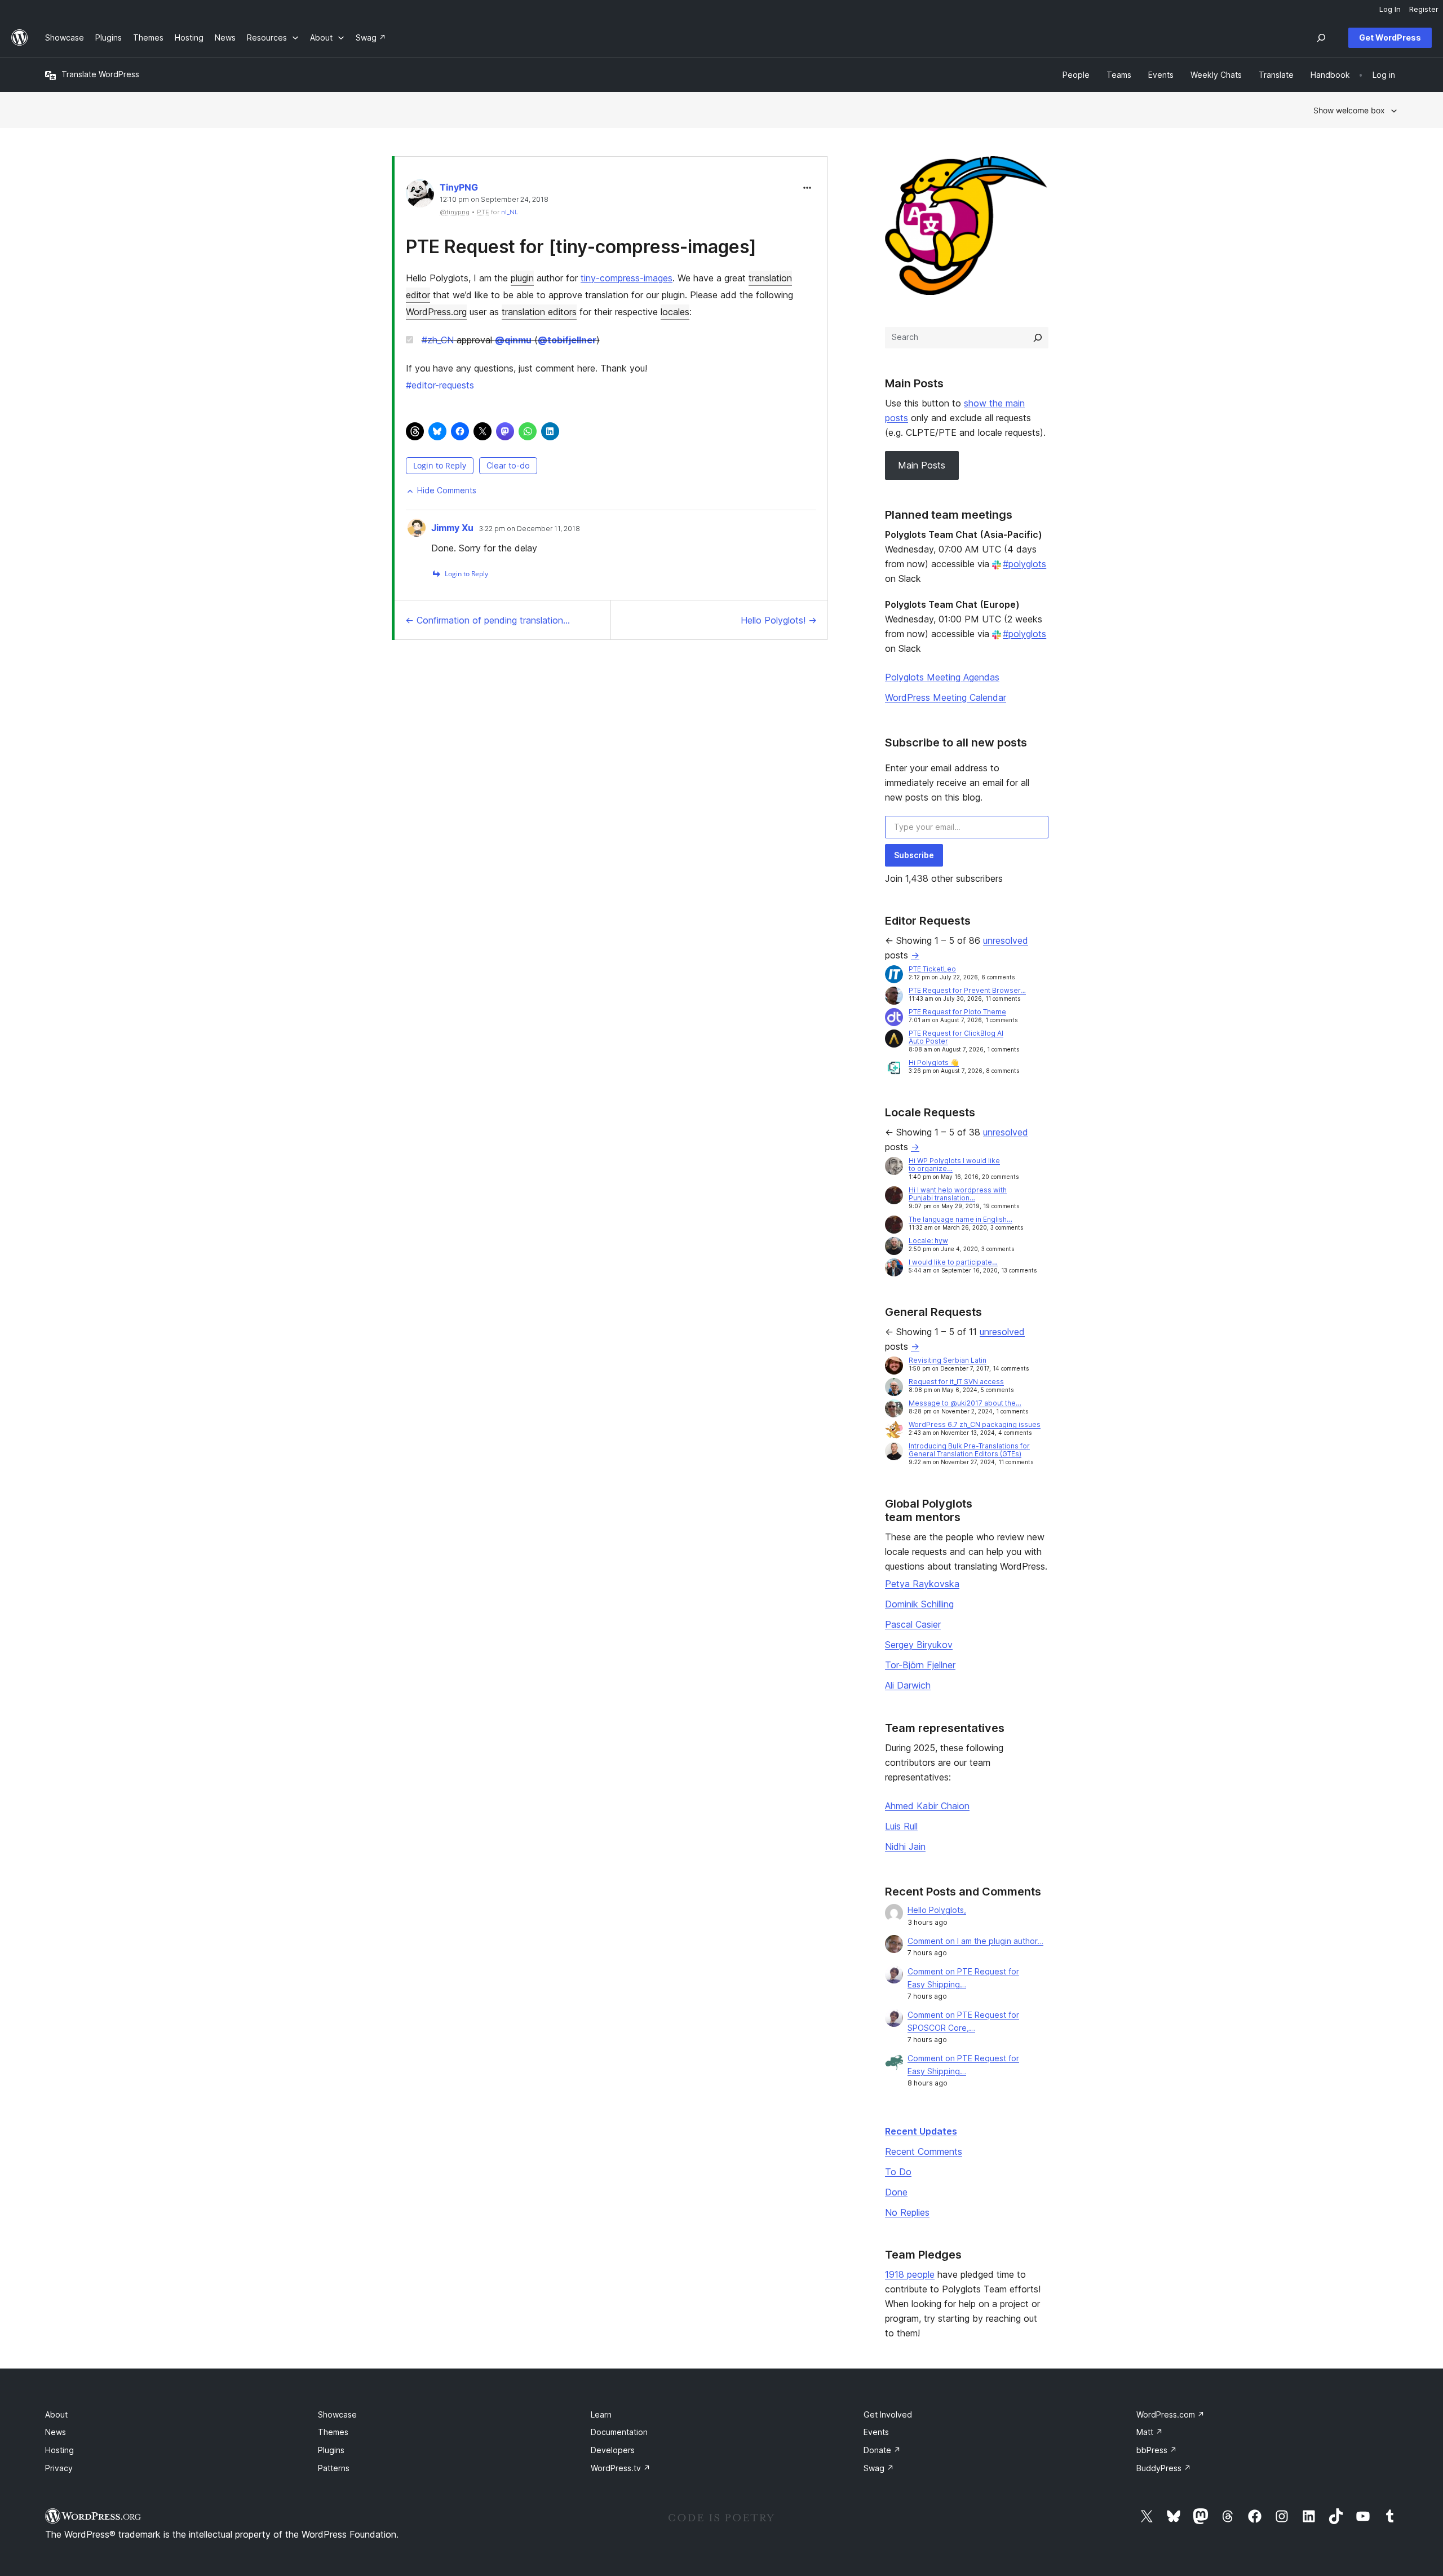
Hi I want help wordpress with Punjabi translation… (958, 1194)
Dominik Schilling (919, 1604)
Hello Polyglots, (937, 1910)
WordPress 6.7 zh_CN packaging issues (975, 1424)
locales (675, 312)
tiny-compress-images (627, 278)
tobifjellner (567, 340)
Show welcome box (1349, 110)
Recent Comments (924, 2151)
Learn (601, 2414)
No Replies (907, 2212)
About (56, 2414)
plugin (522, 278)
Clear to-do (508, 465)
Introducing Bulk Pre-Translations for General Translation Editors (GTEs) (969, 1450)
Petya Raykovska (922, 1584)
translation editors (539, 312)
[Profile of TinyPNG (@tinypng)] (420, 196)
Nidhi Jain (905, 1846)
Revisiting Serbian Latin (948, 1360)
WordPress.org (436, 312)
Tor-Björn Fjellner (920, 1665)
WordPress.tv (621, 2468)
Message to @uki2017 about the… (965, 1403)
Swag (879, 2468)
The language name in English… (960, 1219)
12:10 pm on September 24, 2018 (494, 200)
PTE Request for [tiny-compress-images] (581, 247)
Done (896, 2192)
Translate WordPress (100, 74)
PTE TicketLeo (932, 969)
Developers (613, 2450)
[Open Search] (1321, 38)
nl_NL (510, 212)
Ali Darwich (908, 1685)
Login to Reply (440, 465)
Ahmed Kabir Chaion (927, 1806)
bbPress (1157, 2450)
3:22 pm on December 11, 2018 (530, 529)
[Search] (1038, 338)
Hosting (59, 2450)
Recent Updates (921, 2131)
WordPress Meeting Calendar (946, 697)
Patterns (334, 2468)
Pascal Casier (913, 1624)
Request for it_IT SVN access (956, 1382)
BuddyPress (1164, 2468)
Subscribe (914, 855)
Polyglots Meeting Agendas (942, 677)
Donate (882, 2450)
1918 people (910, 2274)
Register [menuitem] (1424, 9)
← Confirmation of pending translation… (488, 620)
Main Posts (922, 465)
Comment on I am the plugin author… (975, 1941)
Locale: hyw (928, 1241)
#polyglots (1024, 564)
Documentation (619, 2432)
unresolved (1006, 940)
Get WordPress (1390, 37)
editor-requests (440, 385)
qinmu (513, 340)
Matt (1150, 2432)
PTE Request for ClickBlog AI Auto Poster (956, 1037)
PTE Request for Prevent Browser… (967, 990)
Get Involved (888, 2414)
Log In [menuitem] (1390, 9)
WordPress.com (1170, 2414)
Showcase (337, 2414)
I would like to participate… (953, 1262)
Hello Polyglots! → (779, 620)
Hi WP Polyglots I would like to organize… (954, 1165)
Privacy (59, 2468)
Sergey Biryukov (919, 1645)
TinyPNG (459, 187)
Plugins (331, 2450)
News (56, 2432)
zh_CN (438, 340)
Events (876, 2432)
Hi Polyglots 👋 (934, 1062)
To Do (898, 2172)
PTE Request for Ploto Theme (957, 1012)
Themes (333, 2432)
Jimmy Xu (452, 528)
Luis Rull (901, 1826)
